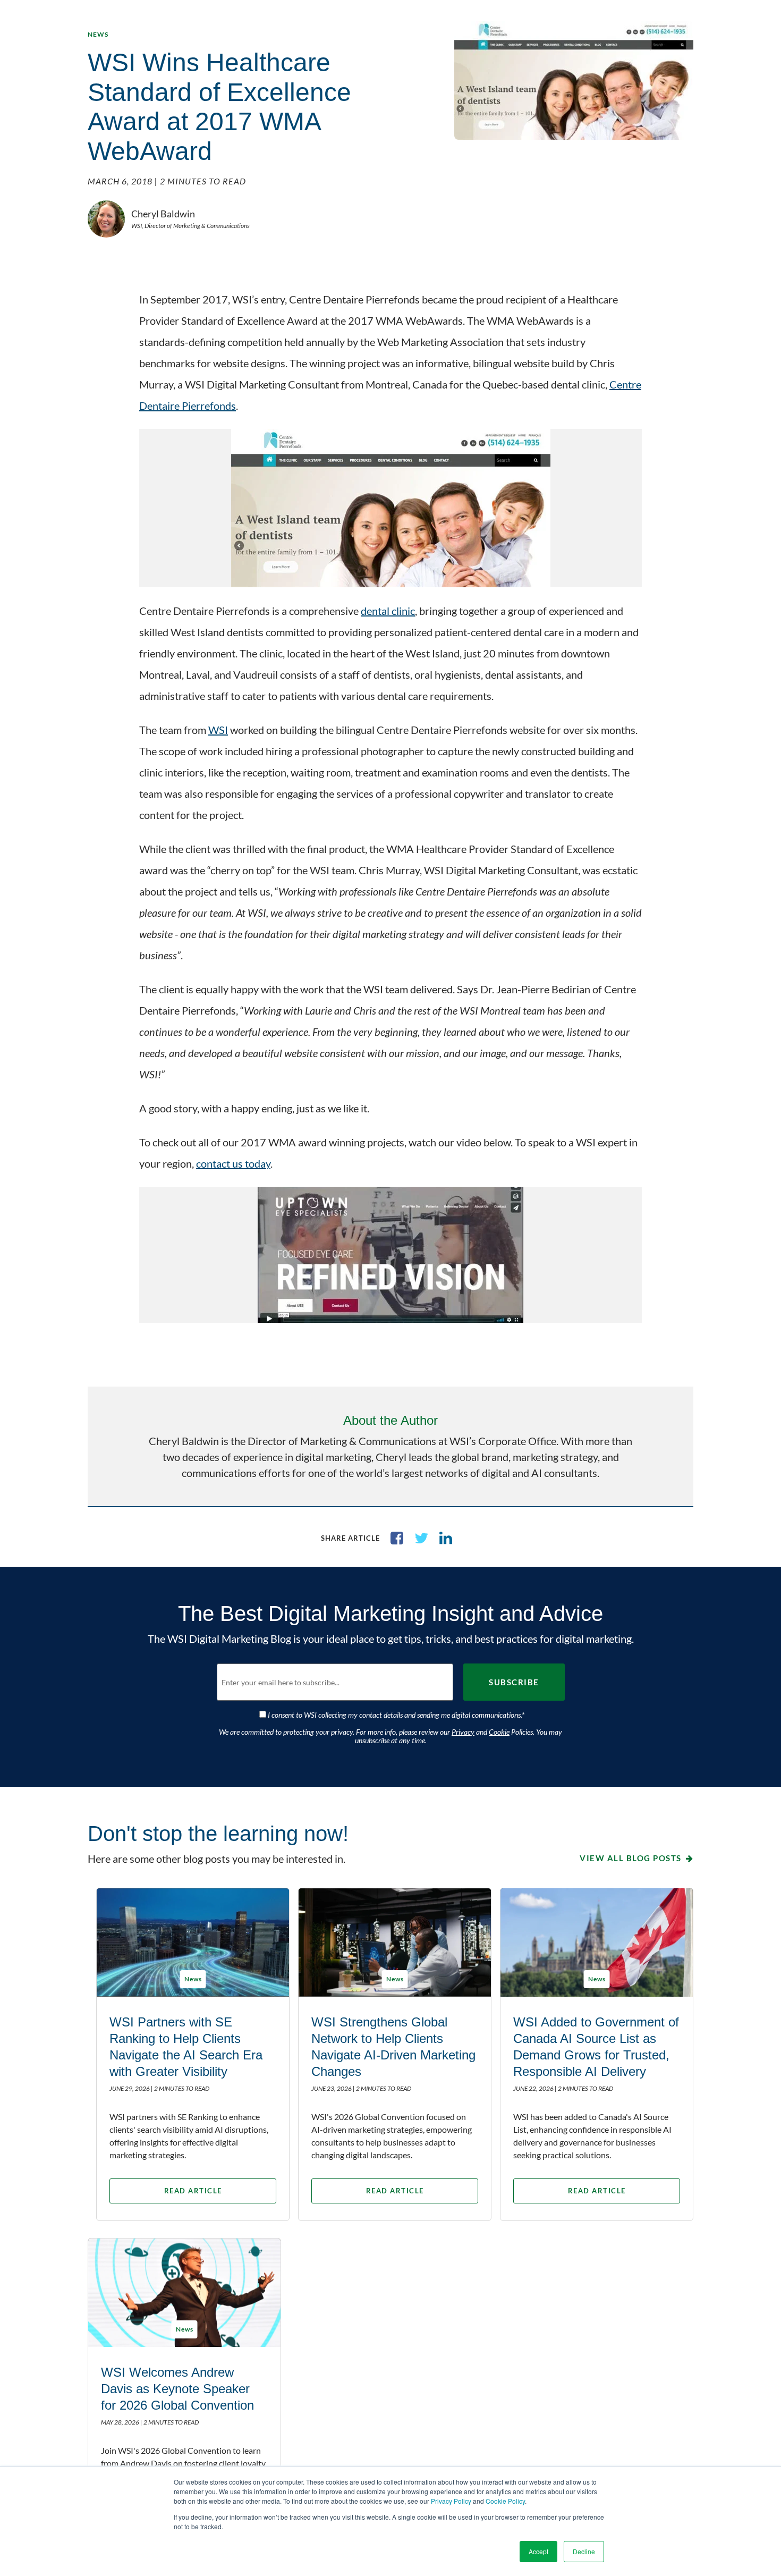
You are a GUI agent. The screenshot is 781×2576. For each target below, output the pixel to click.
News (98, 34)
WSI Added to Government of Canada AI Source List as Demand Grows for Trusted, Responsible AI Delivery (596, 2047)
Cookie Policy (505, 2501)
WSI (218, 730)
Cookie (499, 1732)
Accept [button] (538, 2551)
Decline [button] (584, 2551)
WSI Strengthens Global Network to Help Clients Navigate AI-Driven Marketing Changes (393, 2047)
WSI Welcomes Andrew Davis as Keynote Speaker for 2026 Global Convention (177, 2389)
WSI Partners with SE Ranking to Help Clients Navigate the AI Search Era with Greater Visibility (186, 2047)
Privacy (463, 1732)
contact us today (233, 1163)
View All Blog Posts (631, 1858)
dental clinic (388, 611)
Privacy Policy (451, 2501)
